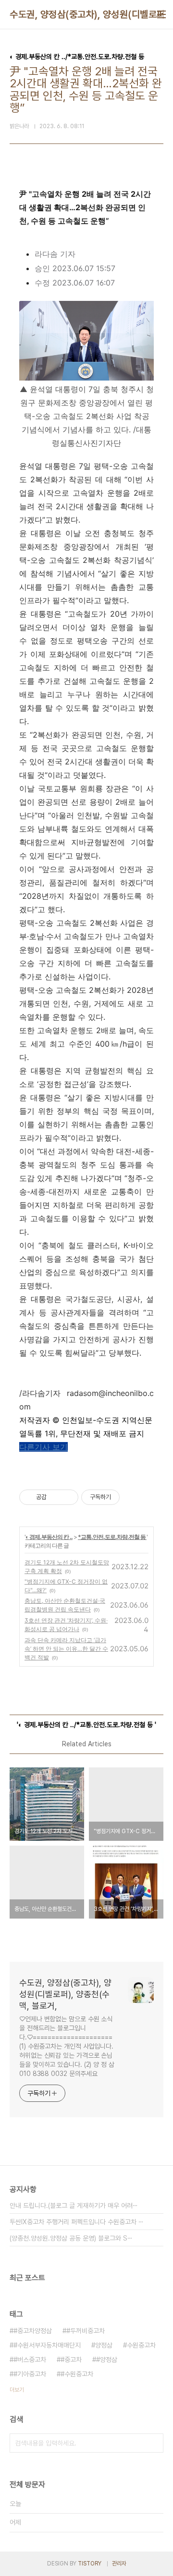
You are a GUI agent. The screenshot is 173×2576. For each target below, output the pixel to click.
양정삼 (104, 2345)
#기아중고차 (30, 2374)
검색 (154, 2443)
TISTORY (90, 2564)
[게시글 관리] (68, 1497)
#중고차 (71, 2360)
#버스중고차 (30, 2360)
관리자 (119, 2564)
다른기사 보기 (43, 1447)
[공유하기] (56, 1497)
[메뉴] (161, 14)
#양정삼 (107, 2360)
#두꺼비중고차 (86, 2331)
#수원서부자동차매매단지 (47, 2345)
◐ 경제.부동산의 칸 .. (49, 1537)
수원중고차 (141, 2345)
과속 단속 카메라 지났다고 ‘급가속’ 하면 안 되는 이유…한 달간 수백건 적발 (66, 1649)
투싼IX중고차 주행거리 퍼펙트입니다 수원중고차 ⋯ (77, 2222)
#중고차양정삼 (33, 2331)
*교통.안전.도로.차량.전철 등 (112, 1537)
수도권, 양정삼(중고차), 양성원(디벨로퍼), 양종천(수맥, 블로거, (65, 1994)
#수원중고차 (77, 2374)
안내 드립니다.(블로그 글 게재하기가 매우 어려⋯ (74, 2206)
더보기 (17, 2390)
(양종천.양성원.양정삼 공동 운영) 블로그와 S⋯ (71, 2238)
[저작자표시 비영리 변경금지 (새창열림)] (133, 1497)
